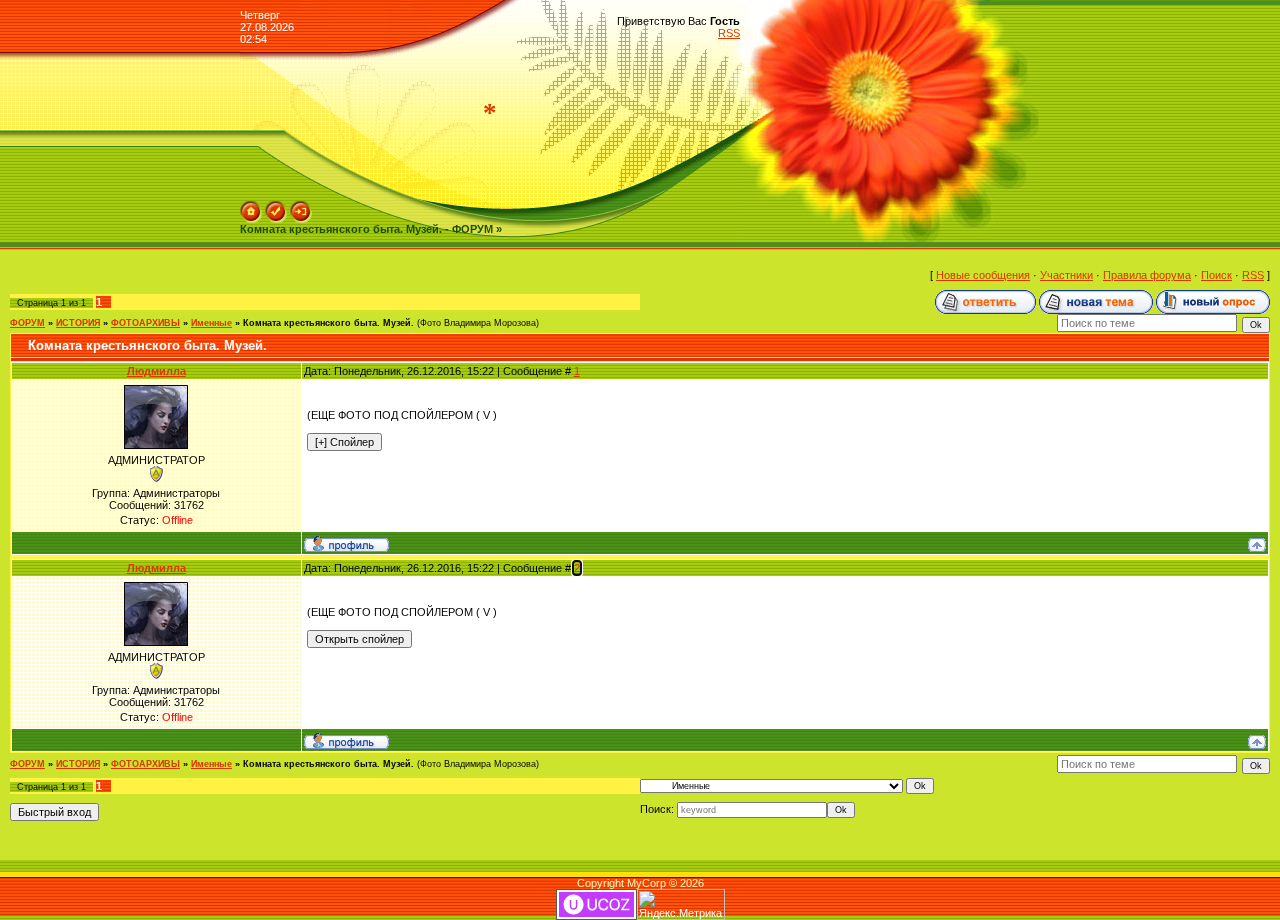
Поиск (1216, 275)
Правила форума (1147, 275)
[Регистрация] (276, 207)
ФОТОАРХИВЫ (145, 323)
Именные (211, 323)
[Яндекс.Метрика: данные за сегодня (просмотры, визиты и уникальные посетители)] (681, 904)
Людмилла (156, 371)
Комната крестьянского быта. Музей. (328, 323)
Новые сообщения (983, 275)
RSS (729, 33)
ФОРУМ (27, 323)
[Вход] (301, 207)
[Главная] (251, 207)
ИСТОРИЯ (78, 323)
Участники (1066, 275)
